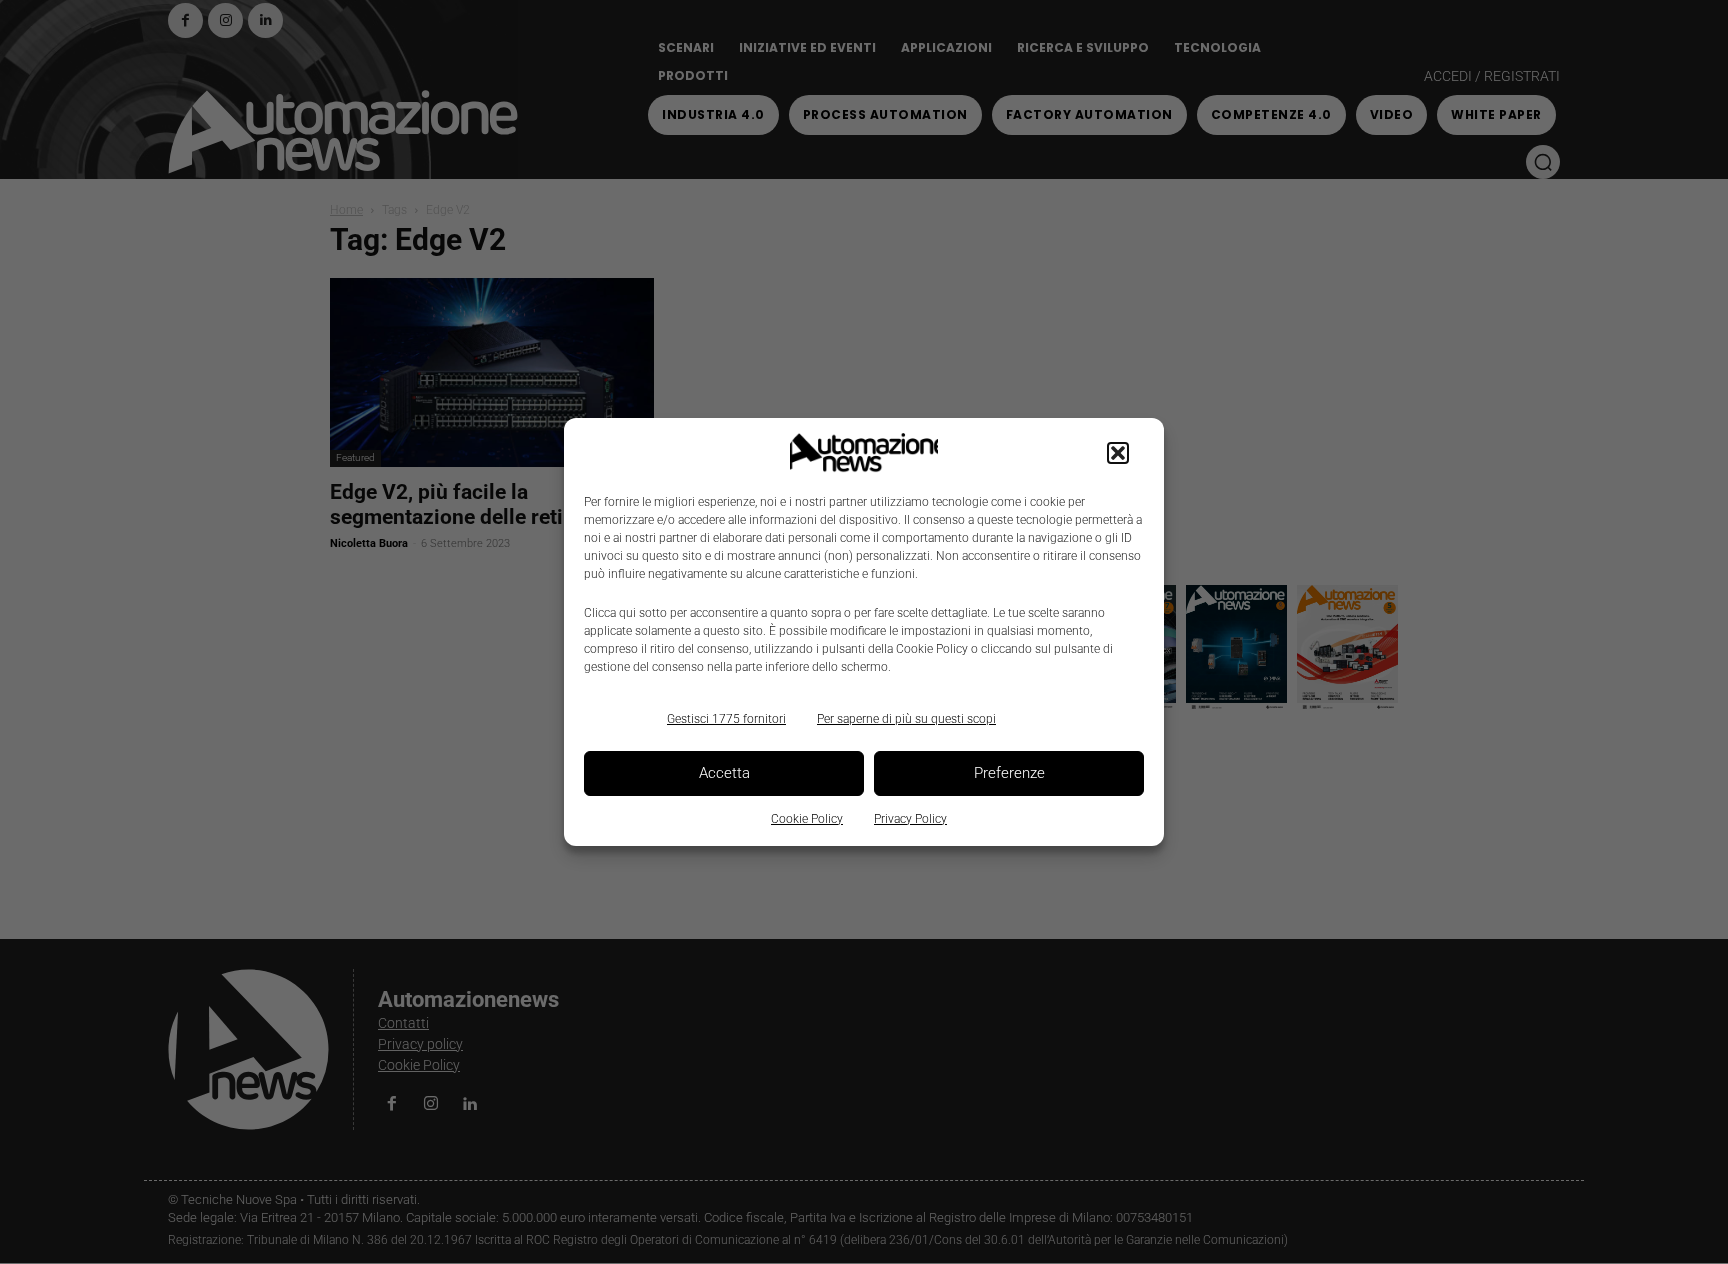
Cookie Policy (807, 819)
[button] (1118, 453)
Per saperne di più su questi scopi (906, 719)
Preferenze (1009, 773)
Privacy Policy (910, 819)
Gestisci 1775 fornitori (726, 719)
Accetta (724, 773)
